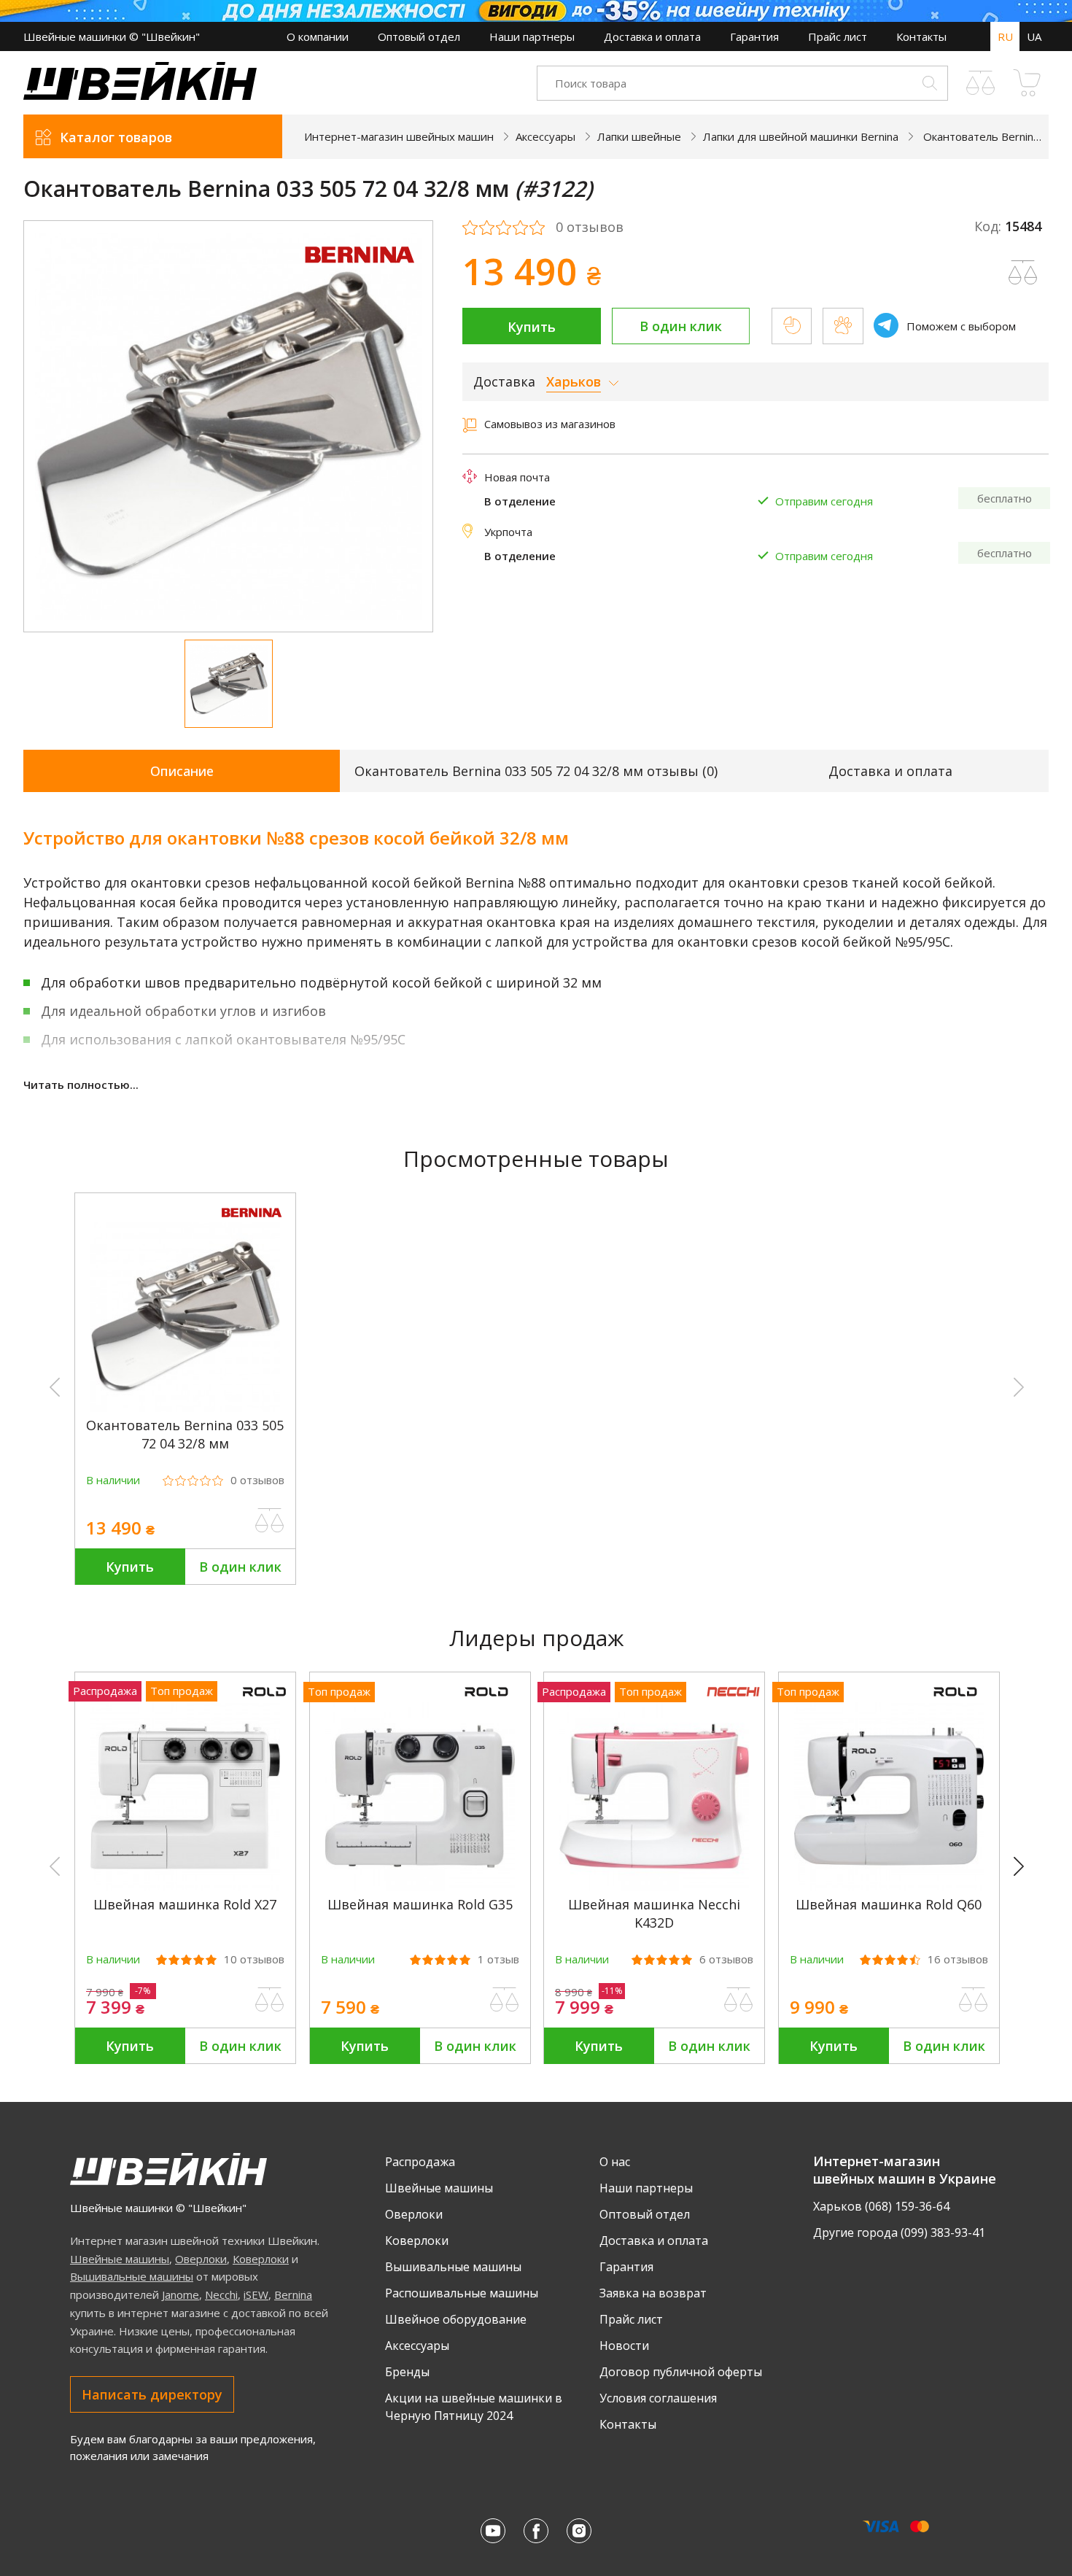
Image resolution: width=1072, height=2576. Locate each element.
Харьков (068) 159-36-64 (881, 2206)
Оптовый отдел (419, 36)
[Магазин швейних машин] (140, 96)
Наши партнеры (532, 36)
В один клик (681, 326)
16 (958, 1959)
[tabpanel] (229, 426)
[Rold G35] (420, 1887)
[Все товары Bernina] (360, 272)
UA (1034, 36)
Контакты (921, 36)
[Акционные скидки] (536, 11)
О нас (615, 2162)
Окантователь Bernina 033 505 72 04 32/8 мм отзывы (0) (536, 771)
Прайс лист (838, 36)
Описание (182, 771)
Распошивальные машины (462, 2293)
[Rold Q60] (889, 1887)
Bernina (293, 2294)
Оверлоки (201, 2259)
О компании (318, 36)
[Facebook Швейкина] (536, 2531)
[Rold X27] (185, 1887)
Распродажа (420, 2162)
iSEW (256, 2294)
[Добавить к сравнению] (270, 1521)
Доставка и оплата (652, 36)
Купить (532, 327)
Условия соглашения (658, 2398)
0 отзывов (590, 228)
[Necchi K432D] (654, 1887)
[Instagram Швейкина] (579, 2531)
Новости (624, 2346)
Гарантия (754, 36)
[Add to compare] (1023, 273)
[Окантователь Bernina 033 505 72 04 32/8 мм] (185, 1408)
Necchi (221, 2294)
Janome (180, 2294)
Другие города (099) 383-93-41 (899, 2232)
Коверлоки (261, 2259)
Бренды (407, 2372)
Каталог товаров (116, 137)
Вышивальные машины (132, 2276)
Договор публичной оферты (681, 2372)
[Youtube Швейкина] (493, 2531)
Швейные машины (120, 2259)
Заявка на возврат (653, 2293)
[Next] (1025, 1867)
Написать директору (152, 2394)
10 (254, 1959)
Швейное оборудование (456, 2319)
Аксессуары (417, 2346)
